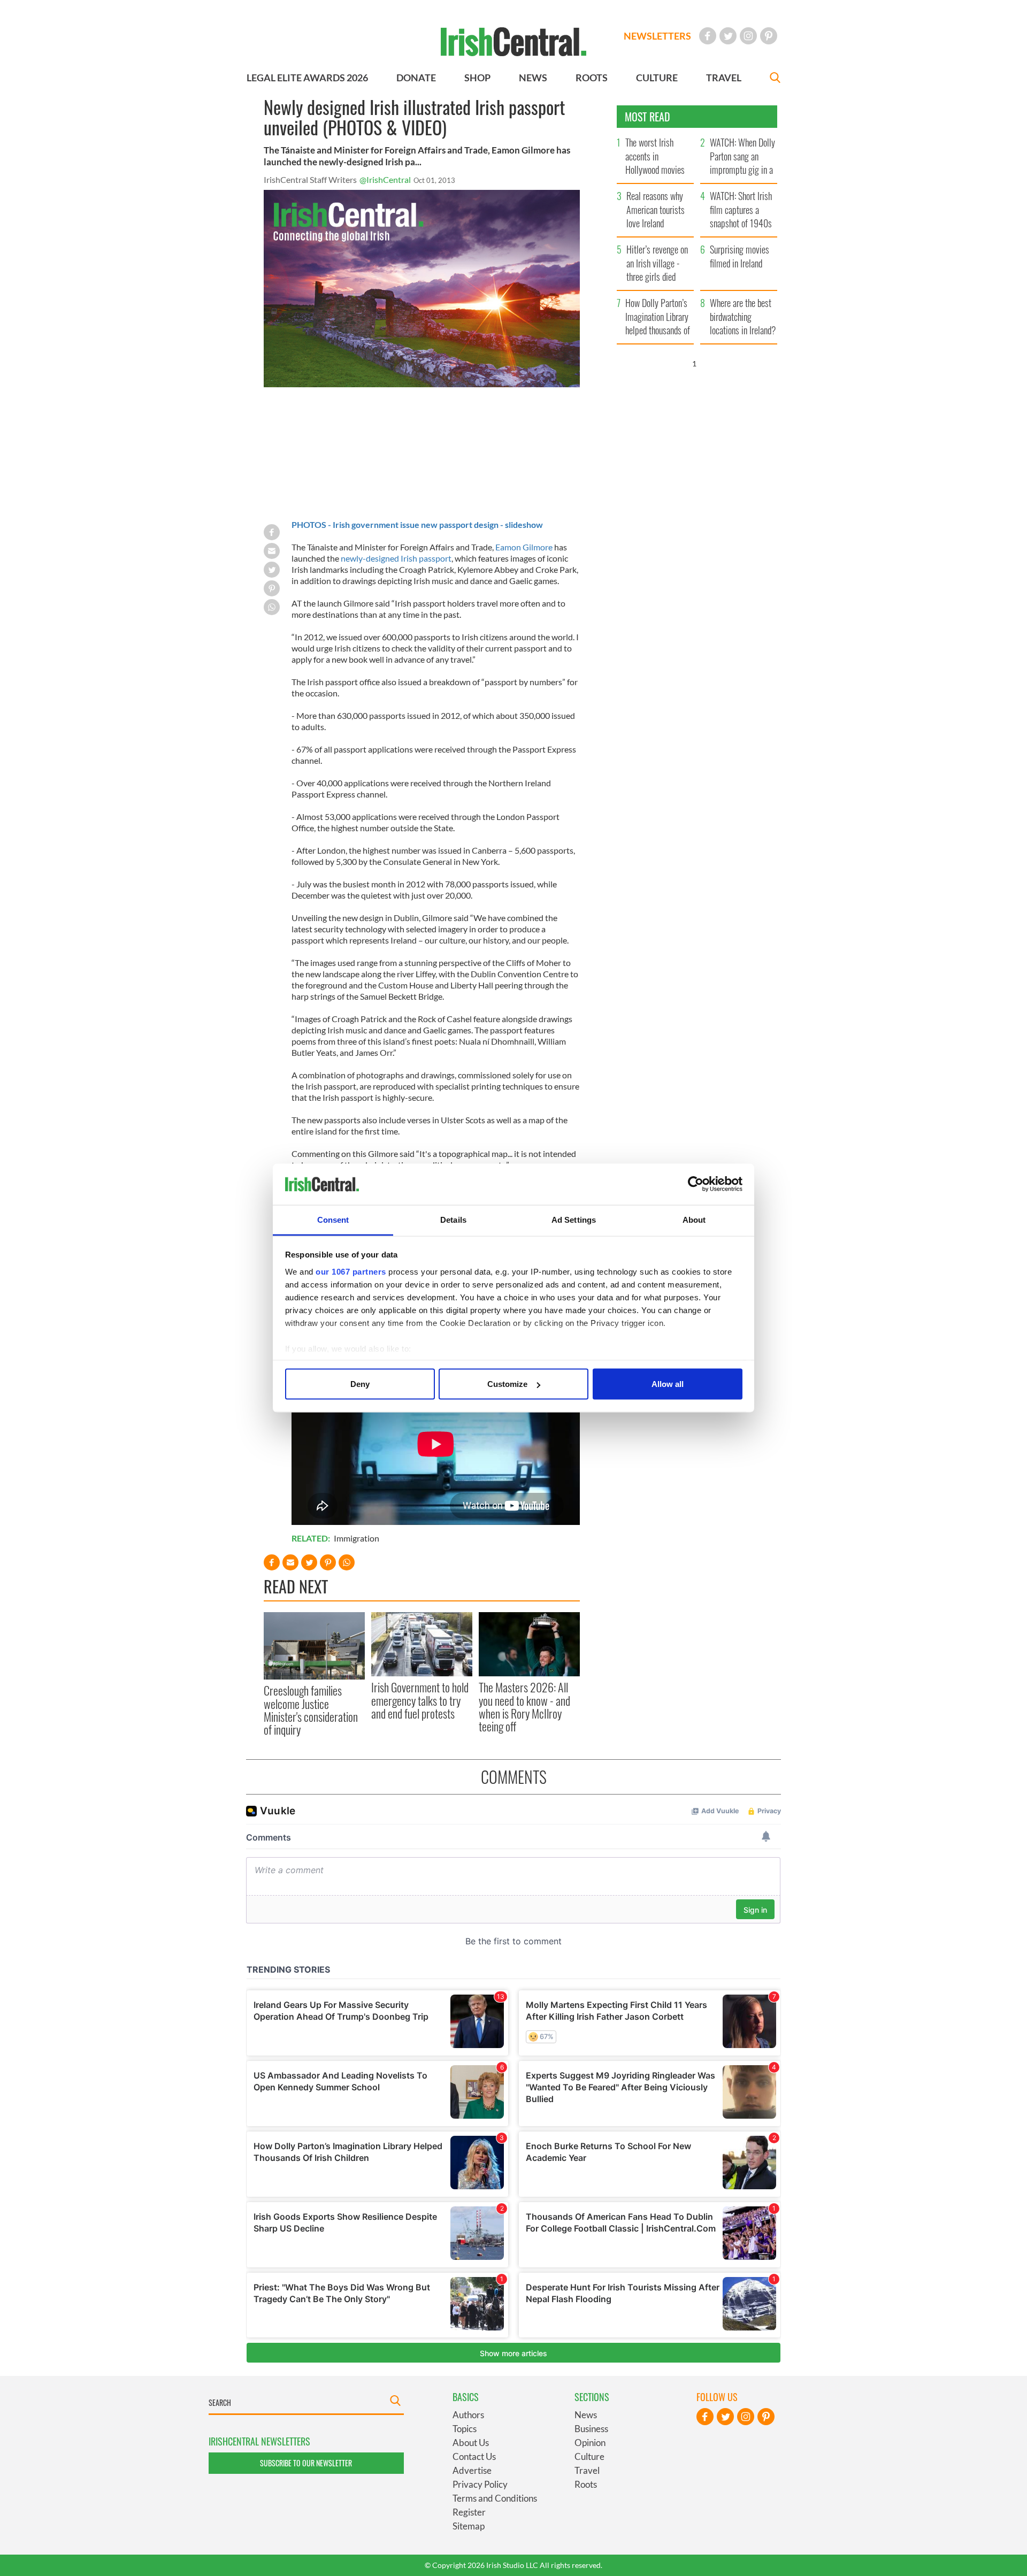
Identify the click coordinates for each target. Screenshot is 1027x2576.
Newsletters (657, 36)
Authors (468, 2415)
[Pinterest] (769, 36)
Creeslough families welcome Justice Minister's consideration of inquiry (311, 1710)
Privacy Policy (480, 2484)
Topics (465, 2429)
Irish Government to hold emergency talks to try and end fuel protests (420, 1700)
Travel (587, 2470)
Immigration (357, 1538)
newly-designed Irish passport (396, 558)
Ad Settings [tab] (574, 1219)
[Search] (775, 79)
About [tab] (694, 1219)
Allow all (668, 1384)
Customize (507, 1384)
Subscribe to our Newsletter (306, 2463)
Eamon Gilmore (524, 547)
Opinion (590, 2443)
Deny (360, 1384)
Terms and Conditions (495, 2498)
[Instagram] (748, 36)
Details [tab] (453, 1219)
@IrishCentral (385, 179)
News (586, 2415)
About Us (471, 2443)
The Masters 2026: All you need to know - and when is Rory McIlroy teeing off (524, 1707)
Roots (586, 2484)
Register (469, 2512)
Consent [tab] (333, 1219)
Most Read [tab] (647, 117)
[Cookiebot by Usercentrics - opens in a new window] (696, 1184)
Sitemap (469, 2526)
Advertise (472, 2470)
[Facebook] (708, 36)
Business (591, 2429)
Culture (589, 2456)
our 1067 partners (351, 1271)
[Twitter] (728, 36)
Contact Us (474, 2456)
